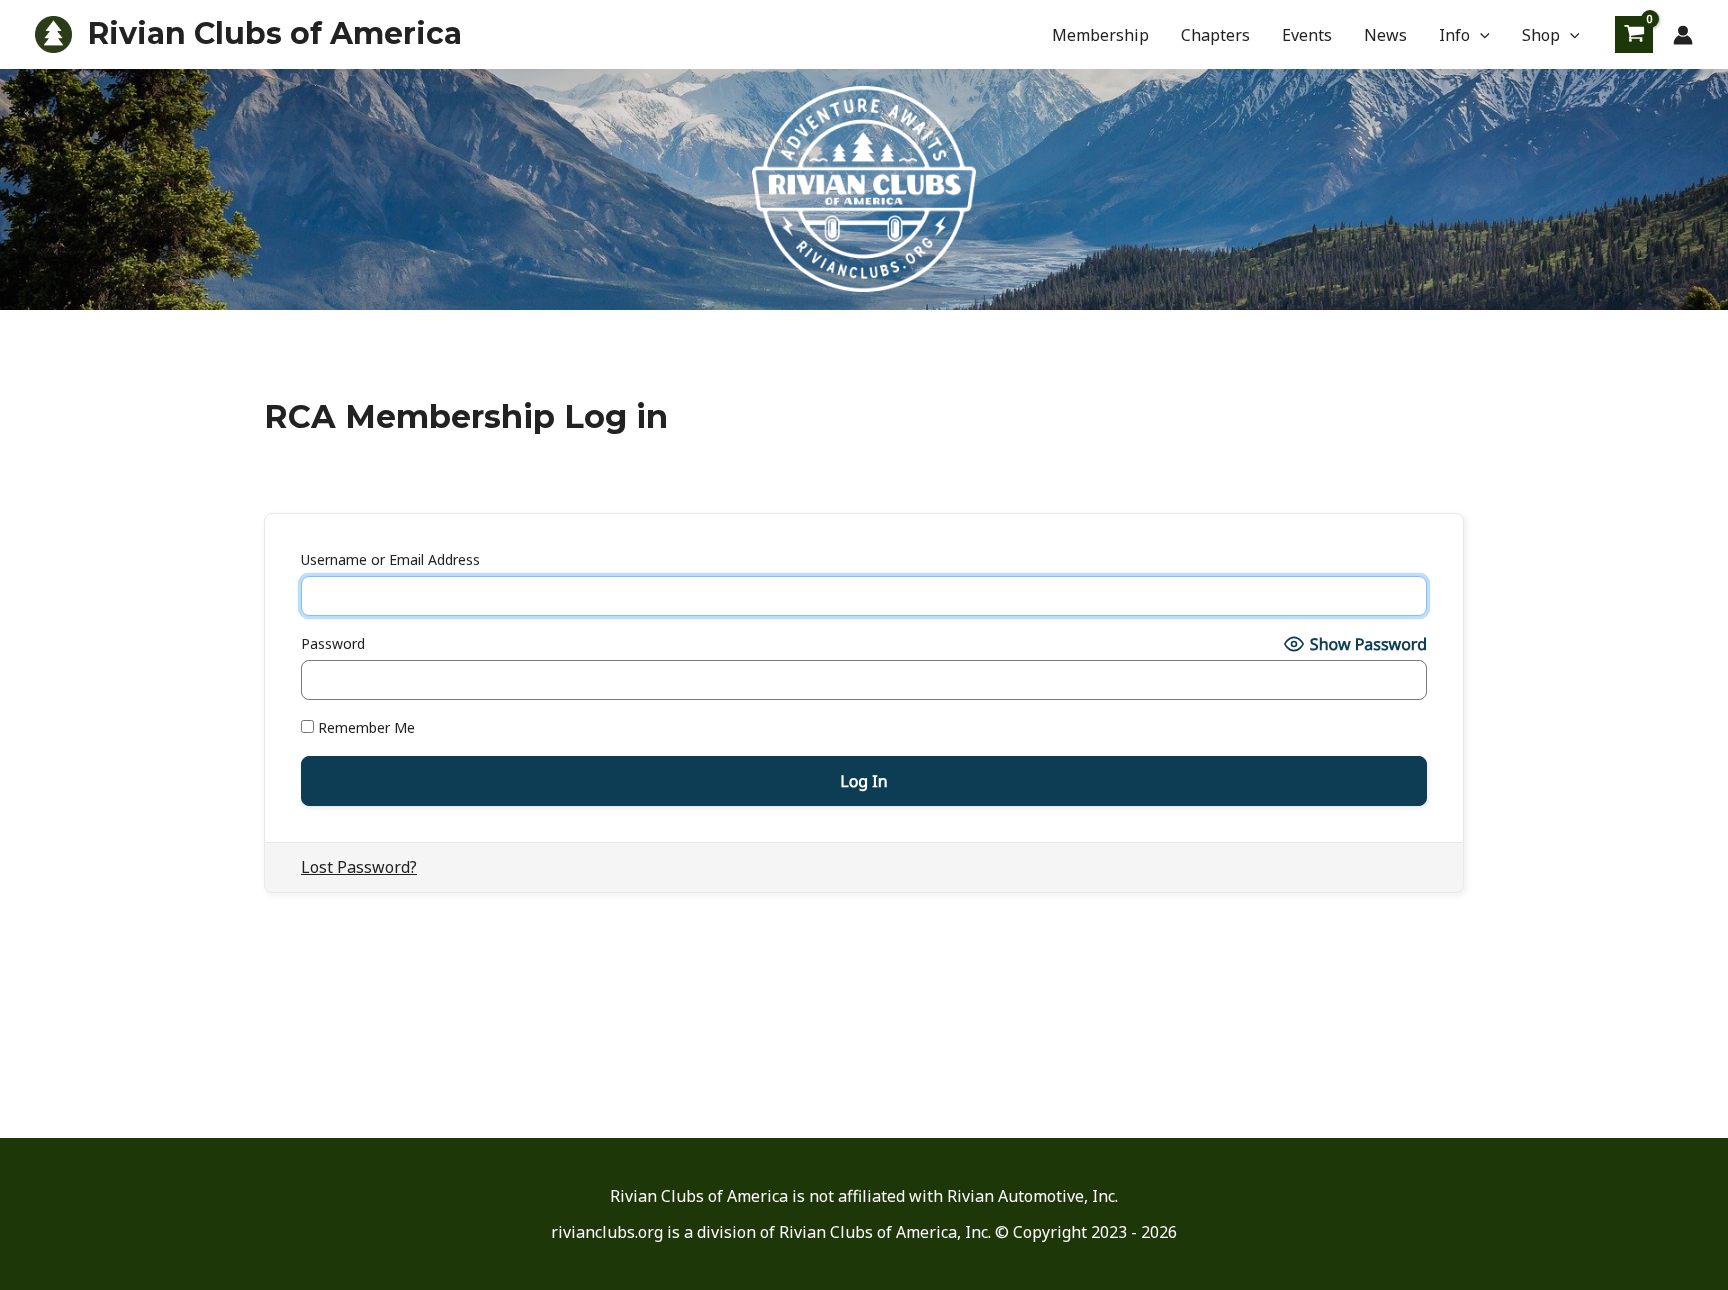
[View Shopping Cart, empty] (1634, 34)
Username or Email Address (390, 559)
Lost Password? (359, 867)
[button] (1480, 35)
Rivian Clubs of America (275, 33)
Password (333, 643)
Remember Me (364, 727)
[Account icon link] (1683, 35)
